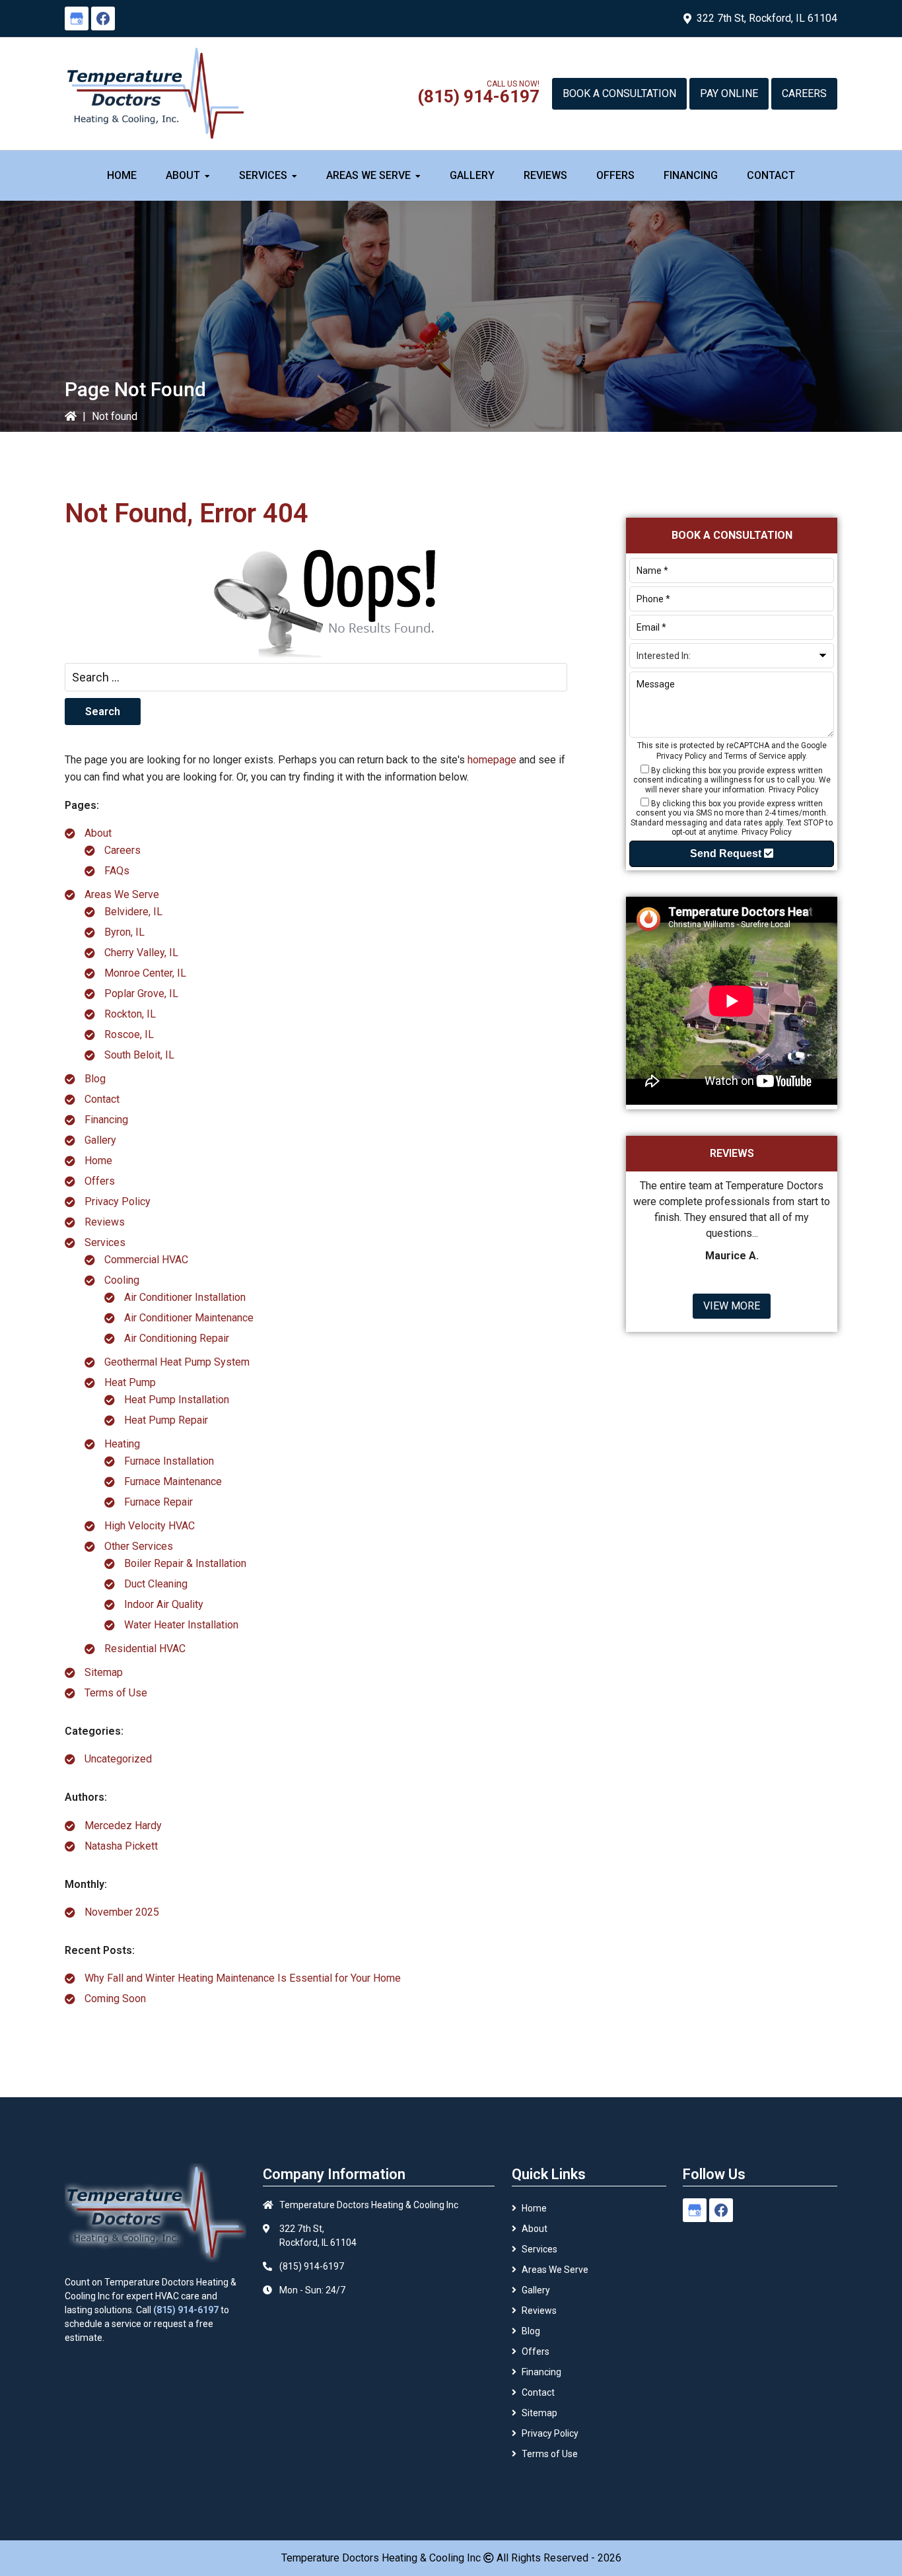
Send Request (727, 853)
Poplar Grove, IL (141, 993)
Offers (100, 1181)
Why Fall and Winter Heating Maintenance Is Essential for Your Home (243, 1978)
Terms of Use (116, 1693)
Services (105, 1242)
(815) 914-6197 (478, 96)
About (98, 833)
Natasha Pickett (121, 1846)
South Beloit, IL (139, 1055)
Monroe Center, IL (145, 973)
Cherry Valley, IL (141, 953)
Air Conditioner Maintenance (189, 1318)
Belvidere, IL (133, 912)
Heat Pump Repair (166, 1420)
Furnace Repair (158, 1502)
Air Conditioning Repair (177, 1338)
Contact (102, 1099)
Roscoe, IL (129, 1034)
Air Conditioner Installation (185, 1297)
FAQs (117, 871)
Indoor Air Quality (164, 1604)
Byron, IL (124, 932)
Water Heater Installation (181, 1625)
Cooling (122, 1280)
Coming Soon (115, 1999)
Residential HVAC (145, 1649)
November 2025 (122, 1912)
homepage (492, 760)
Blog (95, 1079)
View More (732, 1306)
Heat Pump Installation (177, 1400)
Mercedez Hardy (123, 1826)
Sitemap (104, 1672)
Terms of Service (755, 756)
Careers (804, 93)
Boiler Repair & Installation (185, 1563)
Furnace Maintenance (173, 1481)
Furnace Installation (169, 1461)
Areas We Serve (122, 894)
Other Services (139, 1546)
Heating (122, 1444)
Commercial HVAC (146, 1260)
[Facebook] (103, 18)
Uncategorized (118, 1759)
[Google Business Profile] (77, 18)
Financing (106, 1120)
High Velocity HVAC (150, 1526)
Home (98, 1161)
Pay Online (729, 93)
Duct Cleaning (156, 1584)
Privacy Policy (118, 1201)
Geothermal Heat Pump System (177, 1362)
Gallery (100, 1140)
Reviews (105, 1222)
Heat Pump (130, 1382)
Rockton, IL (130, 1014)
